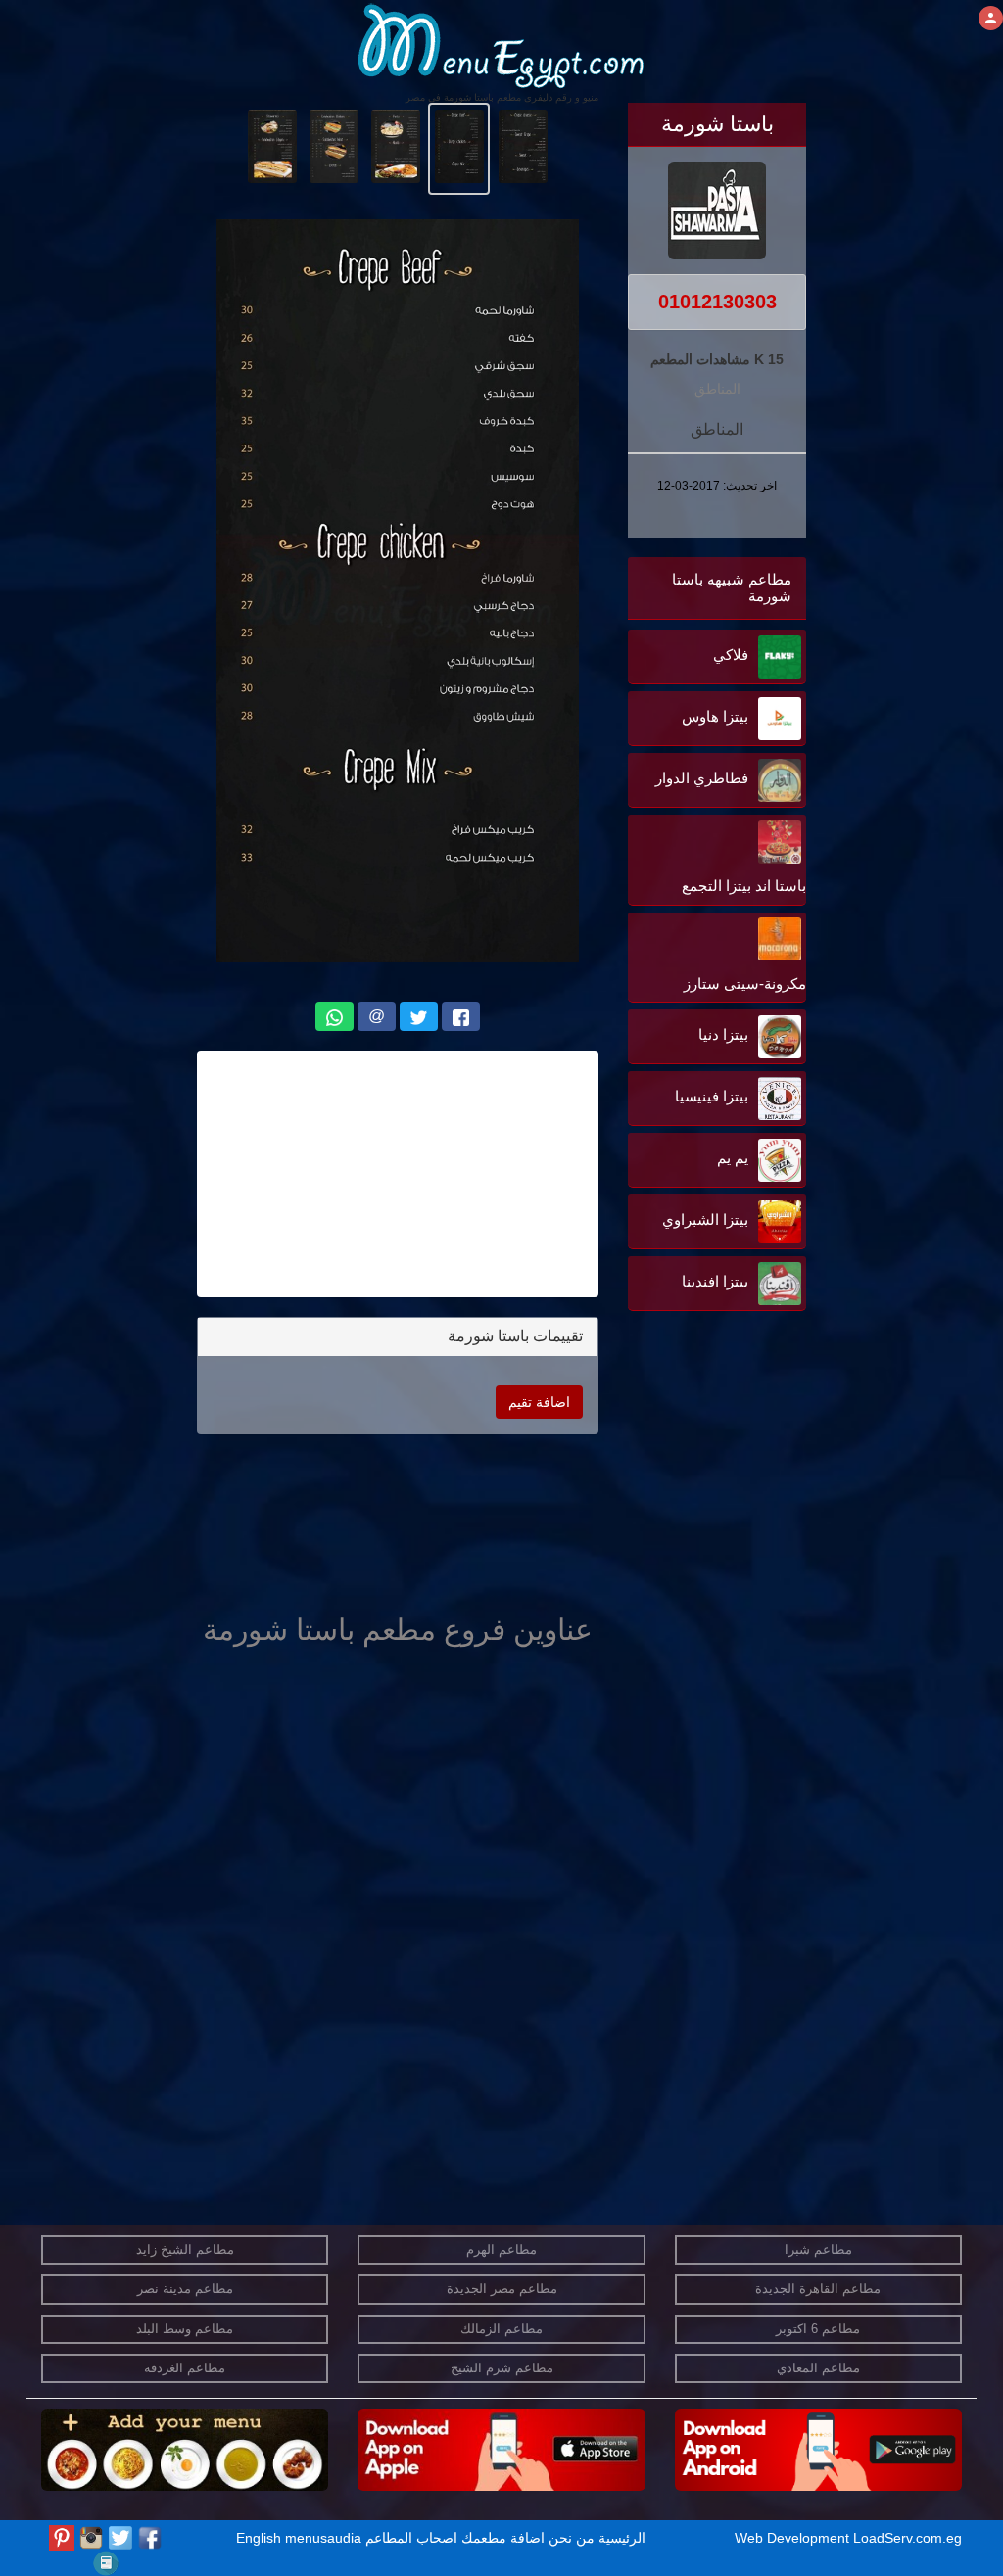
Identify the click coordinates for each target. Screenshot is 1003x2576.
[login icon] (991, 18)
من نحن (572, 2538)
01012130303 (717, 302)
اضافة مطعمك (503, 2538)
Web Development (794, 2538)
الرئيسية (622, 2538)
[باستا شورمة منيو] (523, 145)
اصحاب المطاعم (411, 2538)
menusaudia (323, 2538)
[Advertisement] (684, 1514)
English (259, 2538)
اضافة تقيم (539, 1402)
